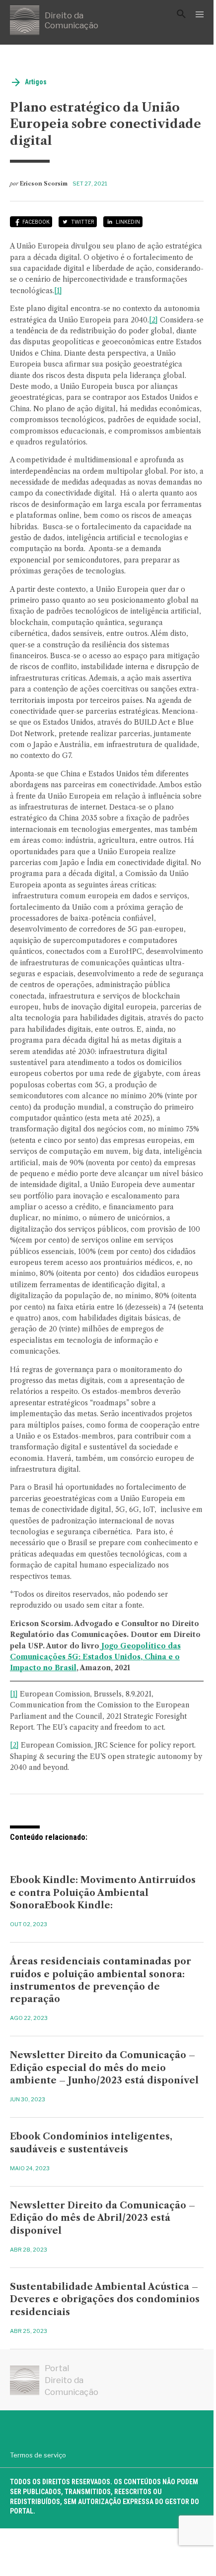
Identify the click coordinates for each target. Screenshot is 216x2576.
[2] (153, 320)
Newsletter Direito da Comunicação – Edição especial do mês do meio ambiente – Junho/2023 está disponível (104, 2068)
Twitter (83, 222)
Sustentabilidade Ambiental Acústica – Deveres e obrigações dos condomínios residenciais (105, 2299)
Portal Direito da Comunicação (72, 2380)
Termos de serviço (38, 2455)
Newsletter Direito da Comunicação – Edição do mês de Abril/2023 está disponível (103, 2218)
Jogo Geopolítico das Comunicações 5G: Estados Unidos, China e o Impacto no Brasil (95, 1657)
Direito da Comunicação (72, 20)
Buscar (181, 14)
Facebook (36, 222)
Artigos (36, 82)
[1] (58, 291)
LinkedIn (128, 222)
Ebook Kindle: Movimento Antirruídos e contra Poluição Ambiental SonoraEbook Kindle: (103, 1892)
